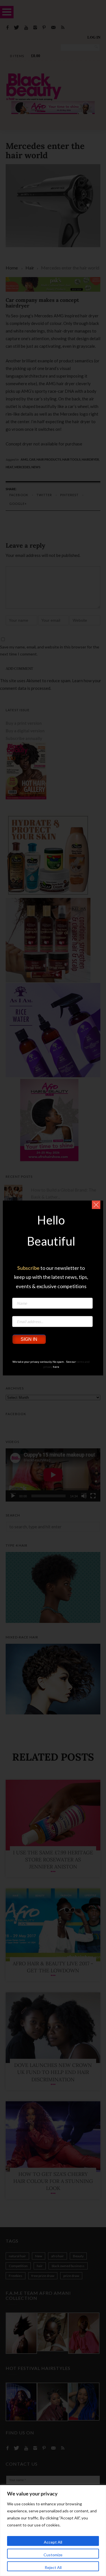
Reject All (53, 2567)
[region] (53, 2531)
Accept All (53, 2542)
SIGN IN (29, 1339)
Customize (53, 2555)
